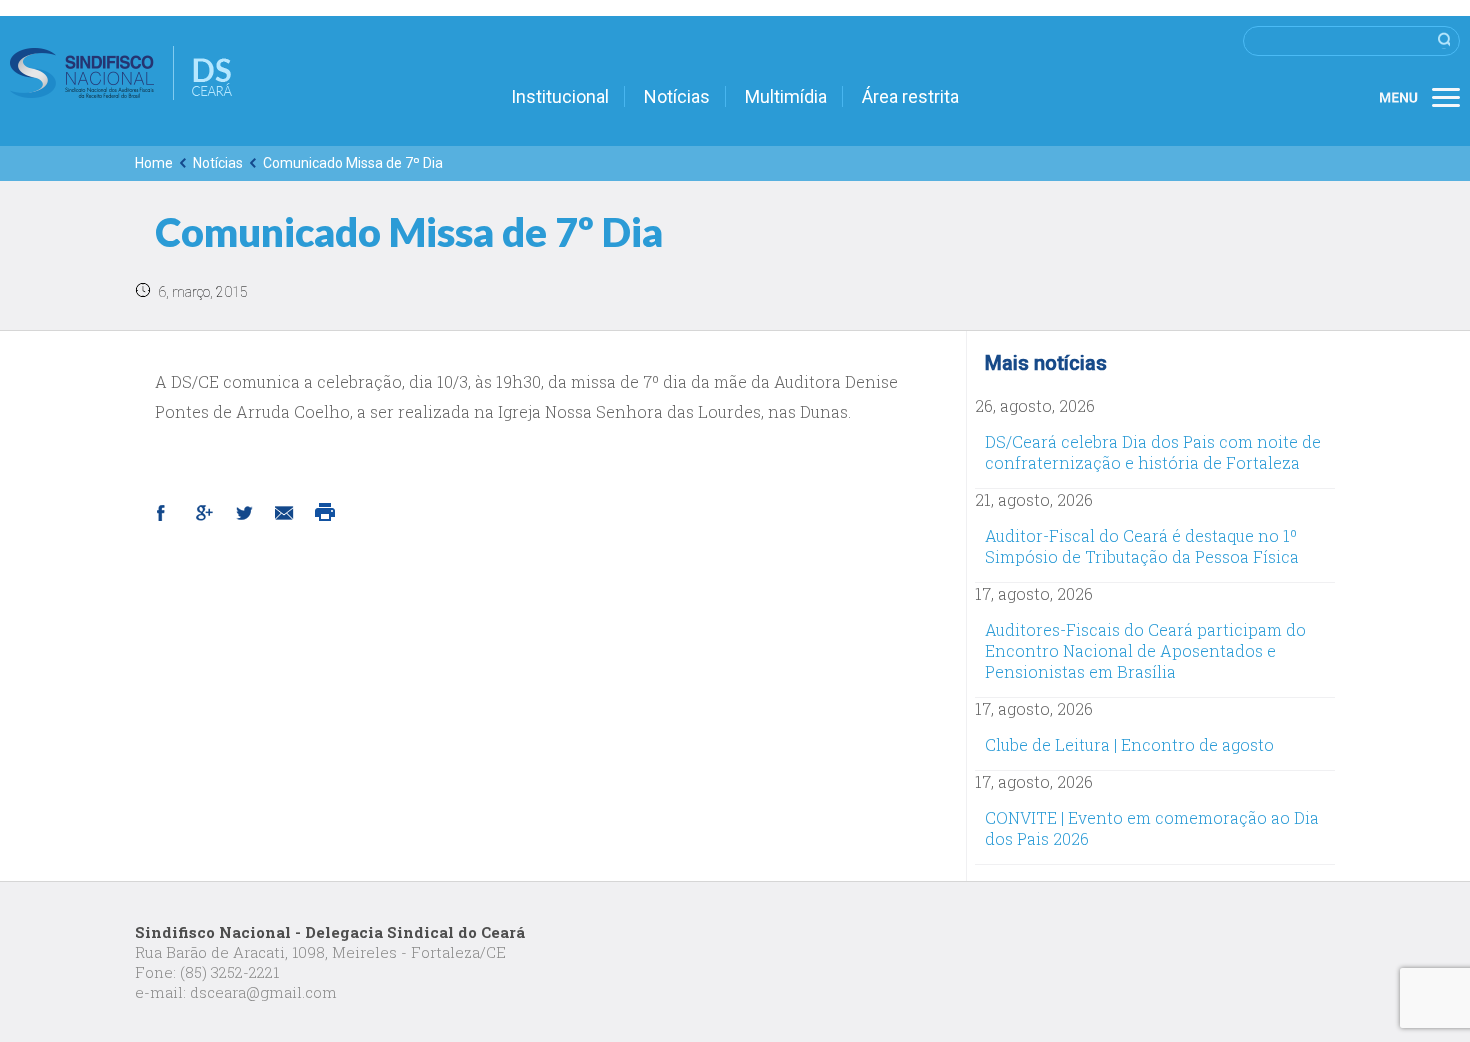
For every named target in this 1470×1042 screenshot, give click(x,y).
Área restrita (910, 96)
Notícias (677, 96)
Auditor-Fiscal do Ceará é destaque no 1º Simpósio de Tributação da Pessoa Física (1142, 546)
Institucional (560, 96)
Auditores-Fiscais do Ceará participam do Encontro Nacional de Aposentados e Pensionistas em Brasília (1145, 650)
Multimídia (786, 96)
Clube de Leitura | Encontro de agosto (1129, 744)
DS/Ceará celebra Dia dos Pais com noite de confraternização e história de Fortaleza (1153, 452)
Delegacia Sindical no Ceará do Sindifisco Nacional (121, 73)
